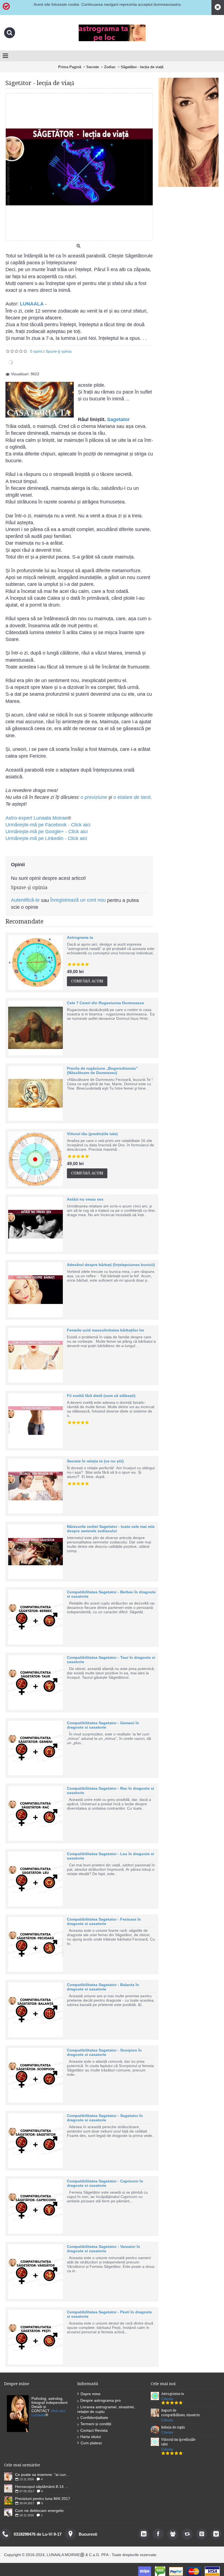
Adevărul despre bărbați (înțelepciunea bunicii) (111, 1265)
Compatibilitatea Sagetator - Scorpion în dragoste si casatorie (104, 2052)
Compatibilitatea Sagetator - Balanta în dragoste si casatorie (103, 1987)
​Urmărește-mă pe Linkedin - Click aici (46, 838)
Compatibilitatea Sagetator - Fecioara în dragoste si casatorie (104, 1921)
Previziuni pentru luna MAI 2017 (43, 2499)
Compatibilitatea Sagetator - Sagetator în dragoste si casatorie (105, 2118)
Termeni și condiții (96, 2424)
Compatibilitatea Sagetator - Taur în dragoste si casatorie (111, 1660)
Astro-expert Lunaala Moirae (36, 818)
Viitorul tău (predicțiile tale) (92, 1134)
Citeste (167, 2399)
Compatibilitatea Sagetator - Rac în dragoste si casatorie (110, 1791)
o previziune (94, 797)
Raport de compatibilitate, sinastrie (180, 2413)
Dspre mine (91, 2394)
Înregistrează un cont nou (78, 900)
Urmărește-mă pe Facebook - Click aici (48, 825)
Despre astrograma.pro (101, 2400)
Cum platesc (91, 2443)
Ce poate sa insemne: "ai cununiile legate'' (43, 2475)
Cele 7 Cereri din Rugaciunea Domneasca (105, 1003)
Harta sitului (91, 2437)
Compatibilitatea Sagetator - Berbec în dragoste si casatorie (111, 1594)
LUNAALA (32, 304)
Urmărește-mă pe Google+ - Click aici (47, 832)
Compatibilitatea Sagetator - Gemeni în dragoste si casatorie (103, 1725)
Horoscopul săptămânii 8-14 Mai (43, 2487)
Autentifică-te (25, 900)
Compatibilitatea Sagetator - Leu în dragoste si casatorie (110, 1856)
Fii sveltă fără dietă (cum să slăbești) (101, 1396)
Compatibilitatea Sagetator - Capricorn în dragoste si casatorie (105, 2183)
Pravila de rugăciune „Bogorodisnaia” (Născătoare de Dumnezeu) (102, 1070)
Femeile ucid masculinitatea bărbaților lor (106, 1330)
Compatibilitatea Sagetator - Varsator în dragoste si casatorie (104, 2249)
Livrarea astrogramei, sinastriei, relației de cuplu (106, 2409)
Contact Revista (94, 2430)
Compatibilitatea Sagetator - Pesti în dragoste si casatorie (109, 2314)
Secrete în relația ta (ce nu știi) (95, 1461)
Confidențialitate (94, 2418)
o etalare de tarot (132, 797)
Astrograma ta (80, 937)
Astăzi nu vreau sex (85, 1199)
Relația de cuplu (173, 2427)
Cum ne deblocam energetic (39, 2511)
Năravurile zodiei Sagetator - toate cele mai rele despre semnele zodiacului (111, 1529)
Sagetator (118, 419)
